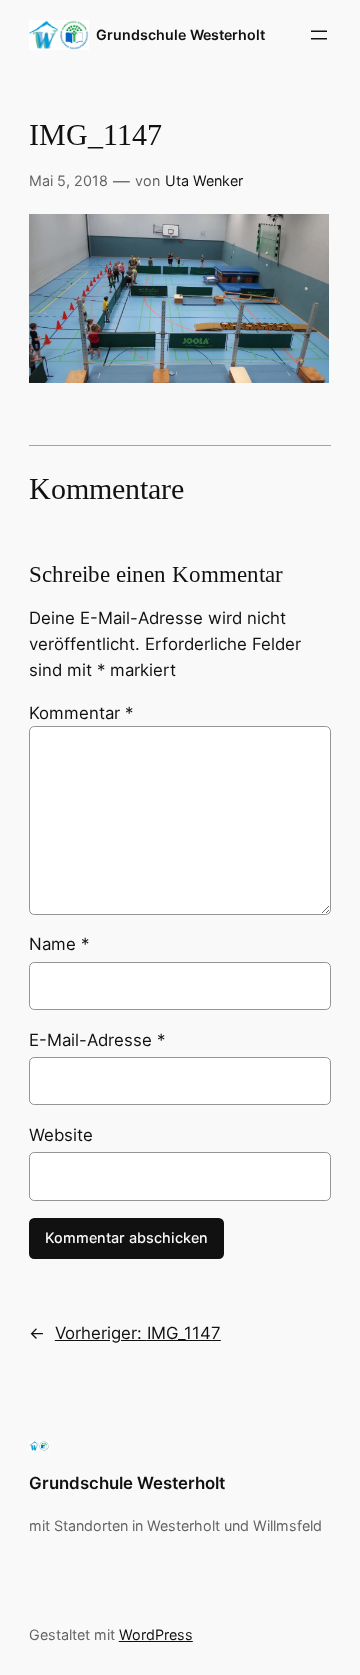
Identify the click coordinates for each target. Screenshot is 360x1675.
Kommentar (81, 713)
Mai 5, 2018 (68, 180)
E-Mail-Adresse (97, 1040)
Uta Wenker (204, 180)
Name (59, 944)
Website (61, 1135)
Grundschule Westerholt (180, 34)
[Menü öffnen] (319, 35)
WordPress (156, 1634)
